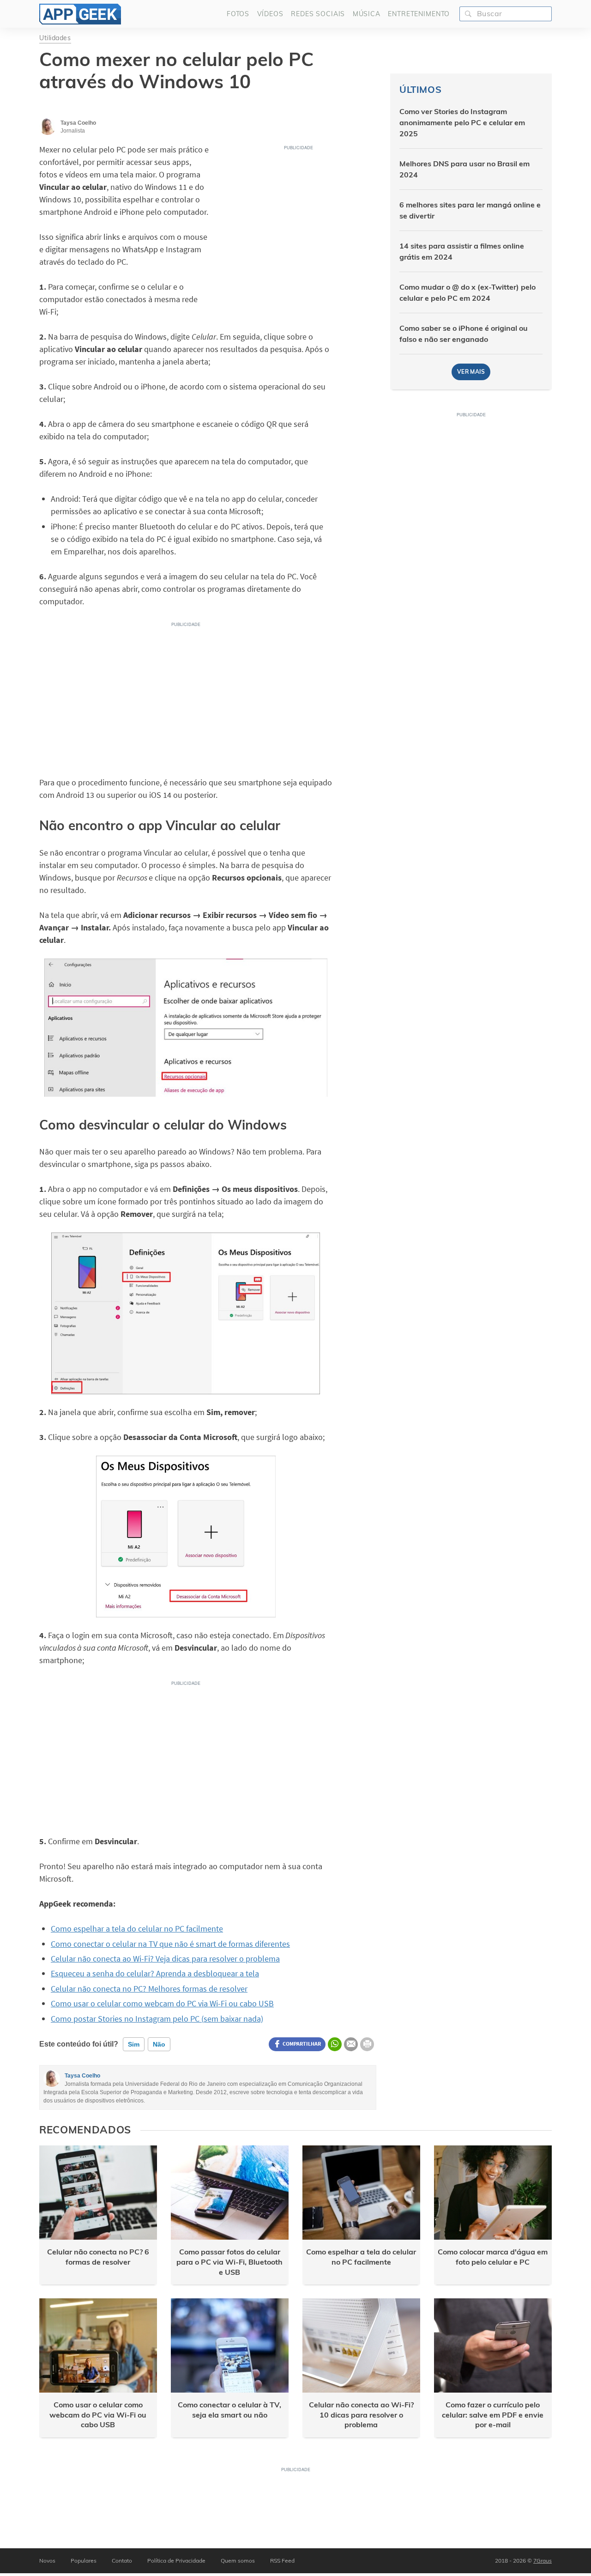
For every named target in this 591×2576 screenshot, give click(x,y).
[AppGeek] (80, 14)
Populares (84, 2561)
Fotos (238, 14)
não (159, 2044)
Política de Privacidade (176, 2561)
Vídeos (270, 14)
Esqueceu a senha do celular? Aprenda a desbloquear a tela (155, 1973)
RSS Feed (282, 2561)
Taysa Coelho (82, 2076)
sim (134, 2044)
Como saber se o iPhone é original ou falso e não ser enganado (464, 334)
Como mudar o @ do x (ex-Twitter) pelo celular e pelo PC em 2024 (467, 292)
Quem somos (238, 2561)
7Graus (543, 2561)
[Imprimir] (367, 2044)
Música (367, 14)
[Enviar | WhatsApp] (335, 2044)
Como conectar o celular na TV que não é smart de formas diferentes (170, 1944)
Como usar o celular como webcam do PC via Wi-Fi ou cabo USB (162, 2003)
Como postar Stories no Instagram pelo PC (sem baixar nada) (157, 2019)
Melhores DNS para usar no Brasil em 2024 (464, 169)
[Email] (351, 2044)
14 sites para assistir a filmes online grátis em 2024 (462, 251)
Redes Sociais (318, 14)
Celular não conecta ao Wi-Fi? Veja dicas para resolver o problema (165, 1959)
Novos (47, 2561)
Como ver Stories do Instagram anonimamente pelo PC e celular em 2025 (462, 122)
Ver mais (471, 372)
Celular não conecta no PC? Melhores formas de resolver (149, 1989)
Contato (122, 2561)
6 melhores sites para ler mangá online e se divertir (470, 210)
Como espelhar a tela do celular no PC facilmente (137, 1929)
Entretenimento (419, 14)
